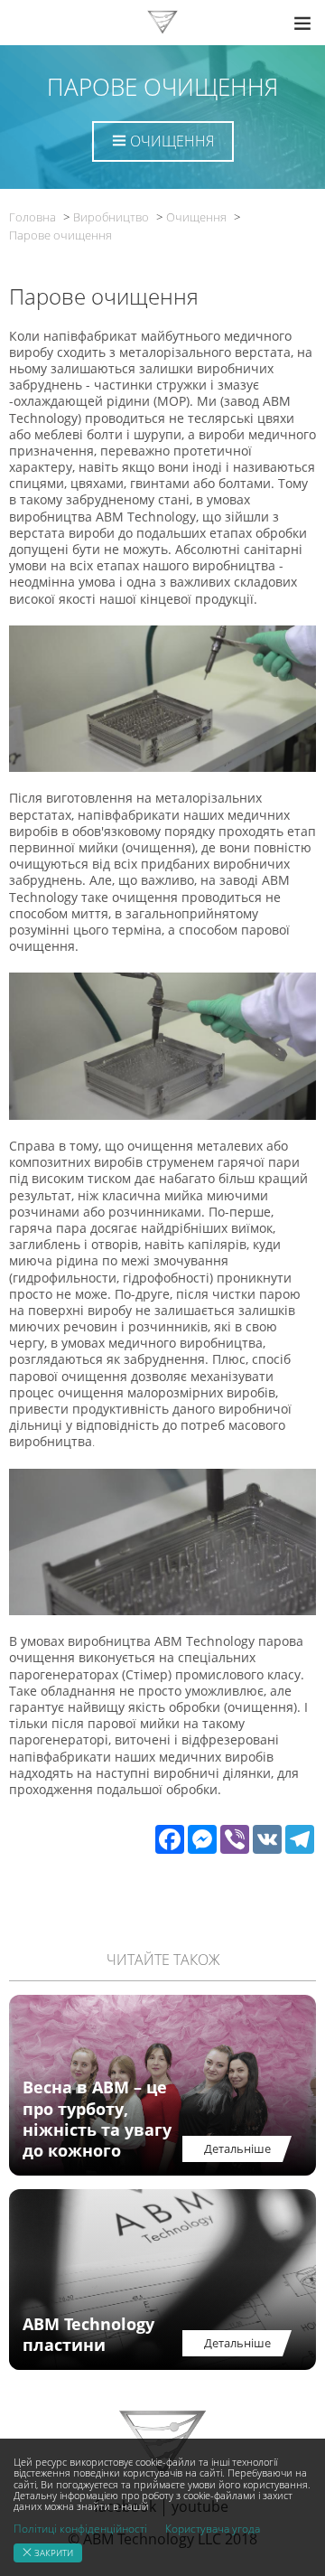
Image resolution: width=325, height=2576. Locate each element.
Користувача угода (213, 2529)
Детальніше (237, 2148)
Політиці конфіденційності (80, 2529)
